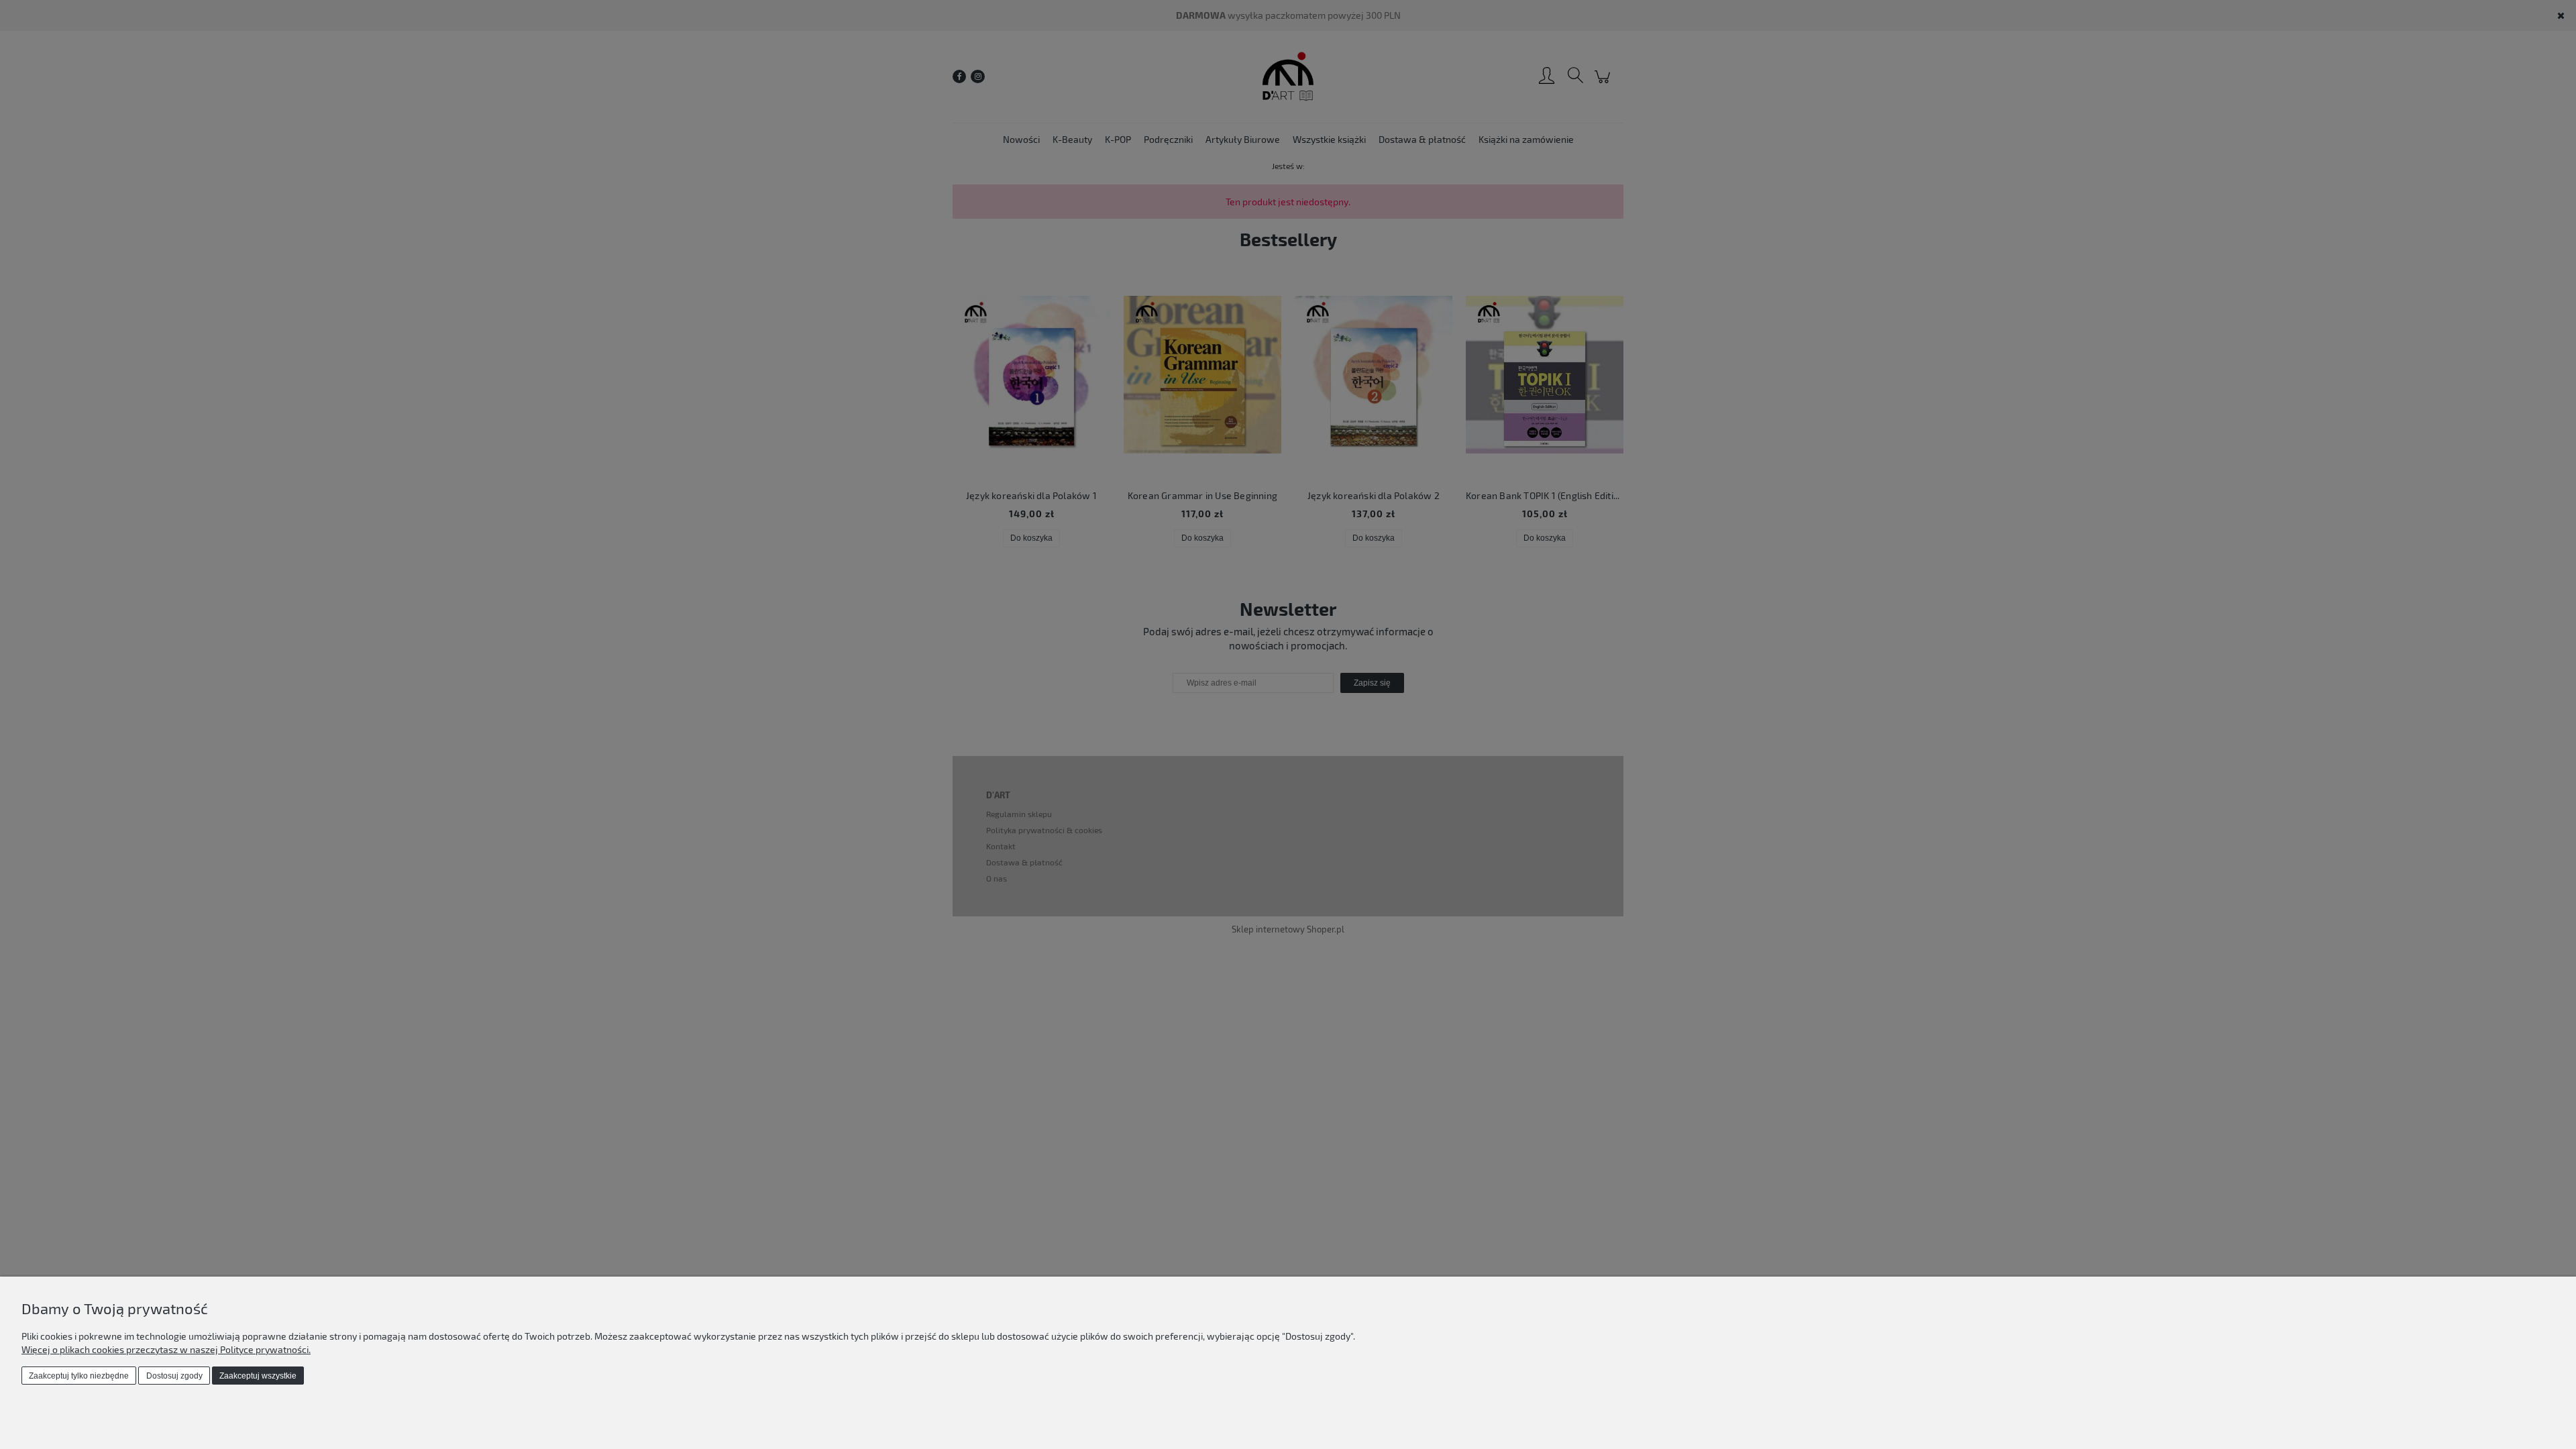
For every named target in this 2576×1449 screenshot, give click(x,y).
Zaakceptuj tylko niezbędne (79, 1376)
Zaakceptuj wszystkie (258, 1376)
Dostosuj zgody (174, 1376)
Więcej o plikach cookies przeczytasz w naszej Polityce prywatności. (166, 1349)
